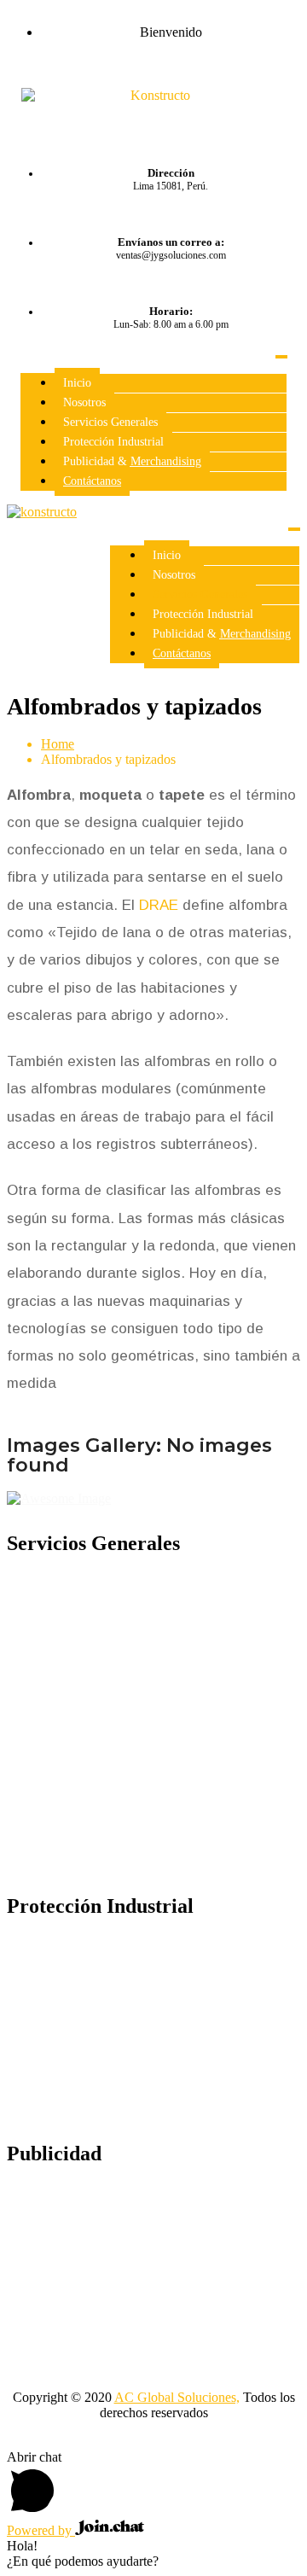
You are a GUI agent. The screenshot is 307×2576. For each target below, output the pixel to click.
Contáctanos (92, 481)
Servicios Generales (110, 422)
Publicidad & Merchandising (132, 461)
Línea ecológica (84, 2356)
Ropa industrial (82, 2009)
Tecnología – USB (91, 2323)
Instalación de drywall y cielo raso (133, 1646)
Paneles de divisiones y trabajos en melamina (162, 1579)
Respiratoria (73, 2042)
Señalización (75, 1976)
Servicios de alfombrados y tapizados (141, 1679)
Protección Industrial (113, 442)
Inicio (77, 383)
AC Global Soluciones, (177, 2397)
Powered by (41, 2530)
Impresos (65, 2290)
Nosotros (84, 402)
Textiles (62, 2256)
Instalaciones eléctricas (102, 1828)
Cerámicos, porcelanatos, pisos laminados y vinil (158, 1720)
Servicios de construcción (110, 1861)
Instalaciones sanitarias (102, 1795)
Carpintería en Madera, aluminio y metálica (157, 1761)
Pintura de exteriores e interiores (127, 1613)
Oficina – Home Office (103, 2190)
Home (58, 744)
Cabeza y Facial (84, 2075)
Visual (58, 2109)
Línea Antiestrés (84, 2223)
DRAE (159, 905)
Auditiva (64, 1942)
